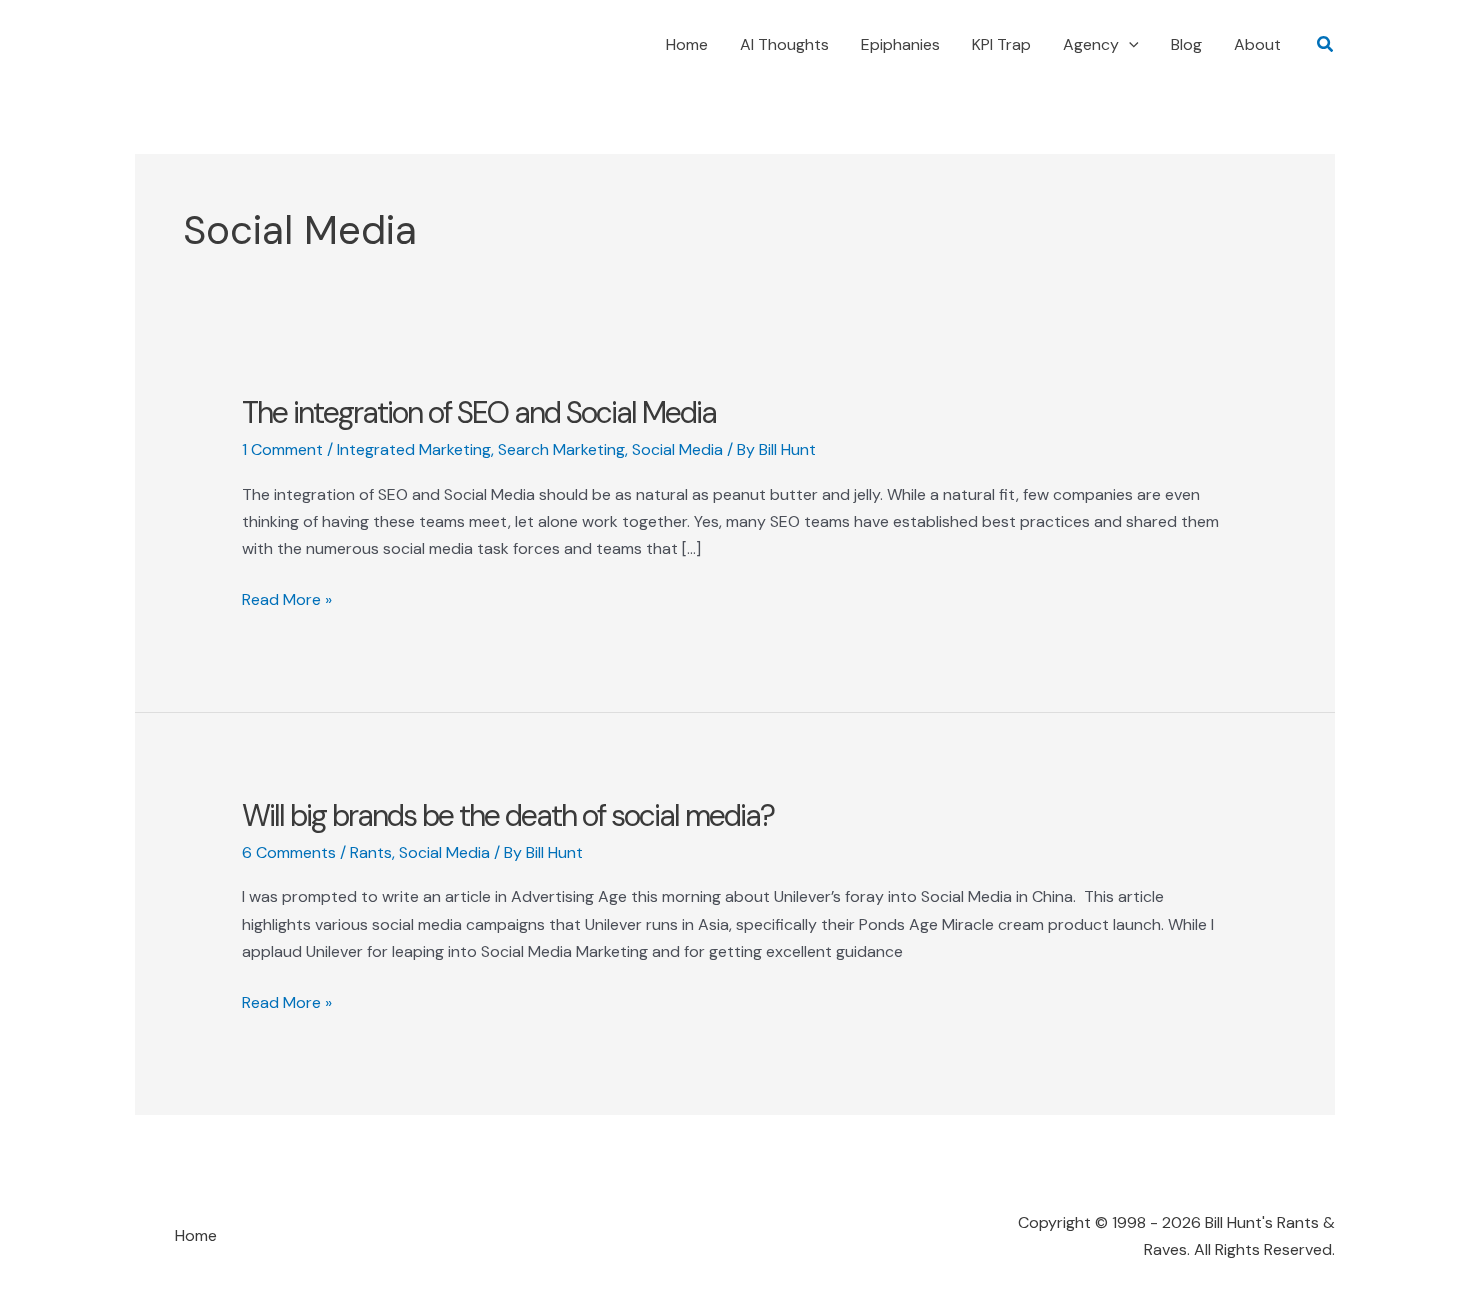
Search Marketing (561, 449)
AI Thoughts (784, 44)
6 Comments (289, 852)
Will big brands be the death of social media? (508, 815)
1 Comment (282, 449)
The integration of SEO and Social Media (479, 412)
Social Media (677, 449)
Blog (1186, 44)
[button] (1129, 45)
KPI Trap (1001, 44)
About (1257, 44)
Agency (1091, 44)
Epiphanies (900, 44)
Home (687, 44)
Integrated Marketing (414, 449)
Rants (371, 852)
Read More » (287, 600)
